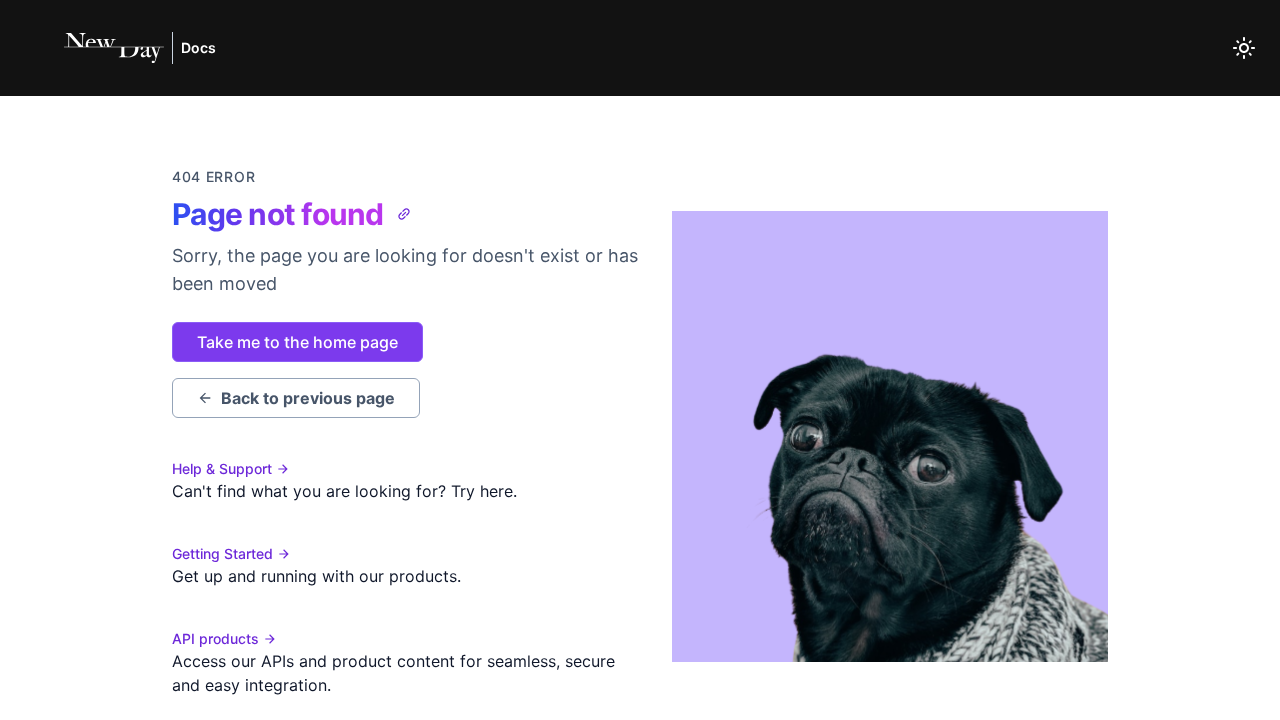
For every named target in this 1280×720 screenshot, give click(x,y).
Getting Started (222, 553)
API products (215, 638)
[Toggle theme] (1244, 48)
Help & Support (222, 468)
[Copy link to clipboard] (404, 214)
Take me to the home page (297, 342)
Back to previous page (308, 398)
